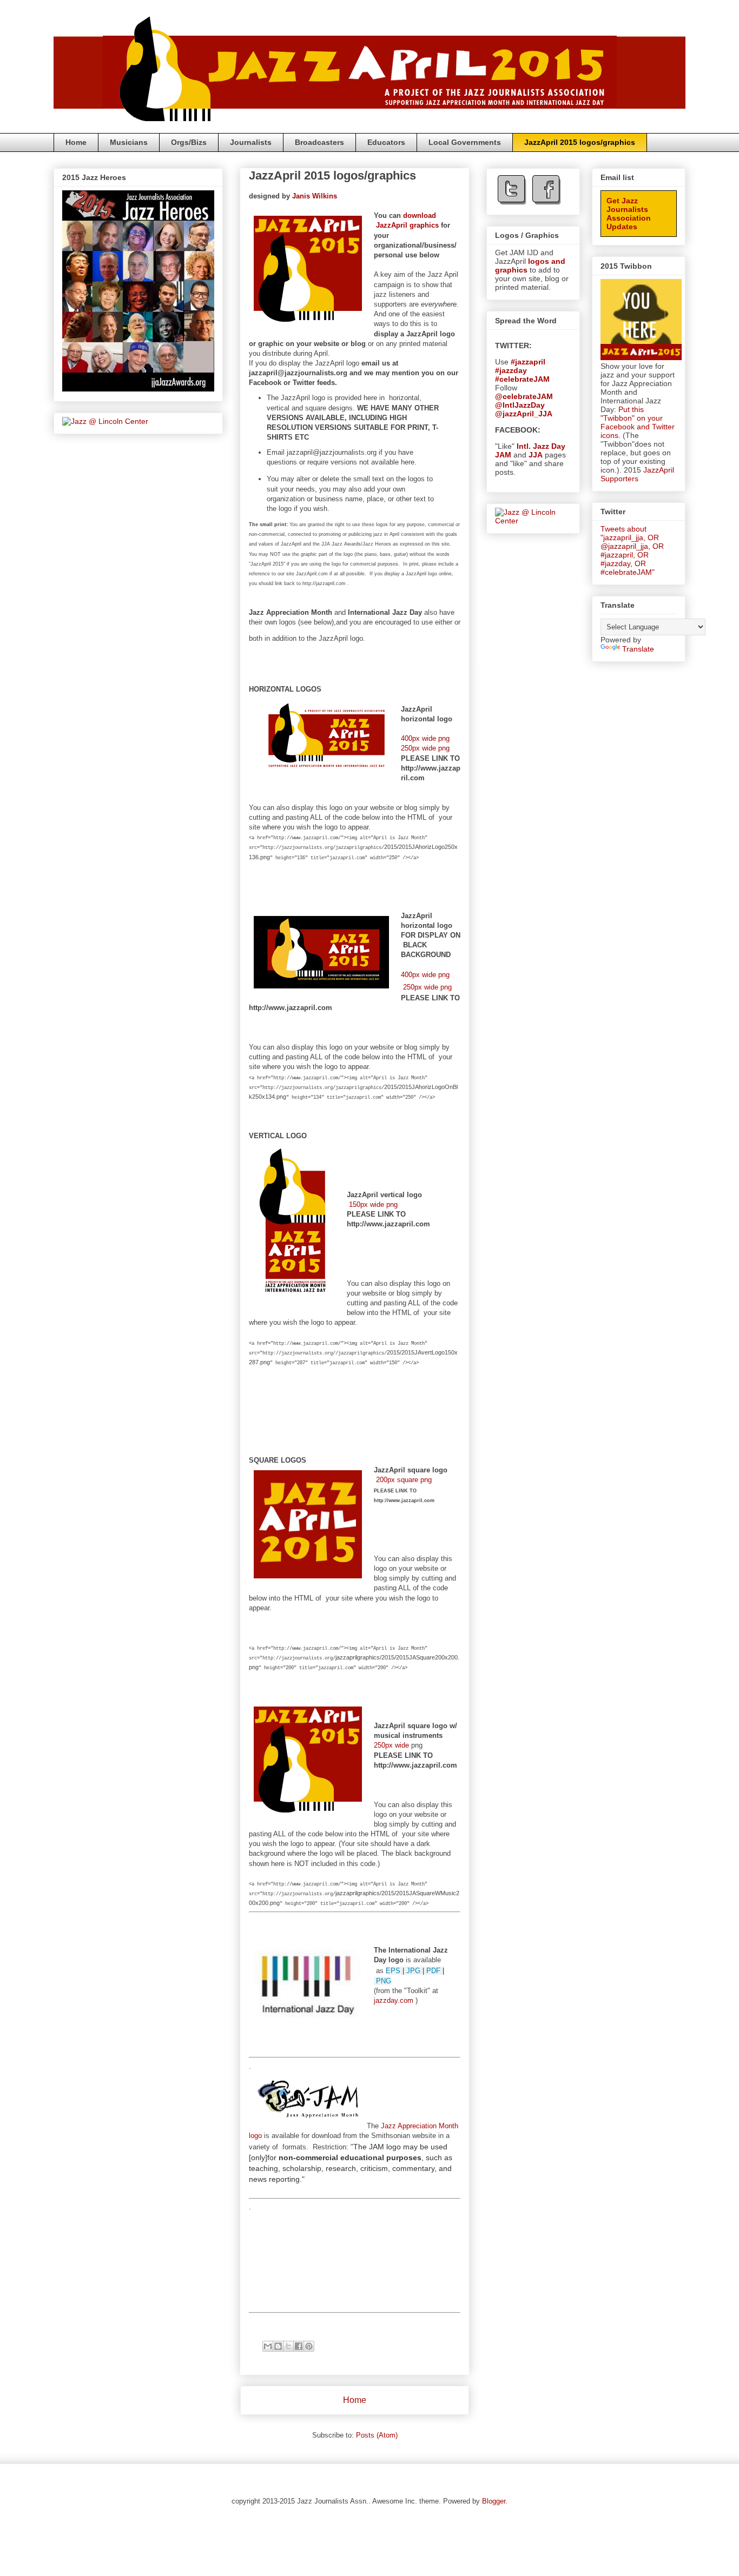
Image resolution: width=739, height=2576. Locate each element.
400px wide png (425, 738)
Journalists (251, 142)
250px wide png (425, 748)
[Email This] (268, 2346)
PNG (384, 1981)
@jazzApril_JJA (524, 414)
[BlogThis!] (278, 2346)
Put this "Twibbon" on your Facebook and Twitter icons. (638, 422)
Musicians (129, 142)
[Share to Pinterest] (309, 2346)
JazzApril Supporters (637, 474)
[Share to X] (288, 2346)
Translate (638, 649)
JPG (413, 1971)
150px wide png (373, 1204)
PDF (433, 1971)
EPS (393, 1971)
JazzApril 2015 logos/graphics (580, 142)
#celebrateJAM (522, 379)
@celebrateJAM (524, 396)
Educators (386, 142)
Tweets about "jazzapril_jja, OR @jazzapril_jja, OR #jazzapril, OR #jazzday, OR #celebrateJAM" (632, 550)
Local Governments (465, 142)
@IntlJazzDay (520, 405)
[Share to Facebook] (299, 2346)
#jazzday (511, 370)
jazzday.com (394, 2000)
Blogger (494, 2501)
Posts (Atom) (377, 2435)
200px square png (404, 1480)
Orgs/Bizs (189, 142)
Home (76, 142)
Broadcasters (319, 142)
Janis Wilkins (315, 196)
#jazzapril (528, 362)
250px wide (391, 1745)
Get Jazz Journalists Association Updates (629, 214)
